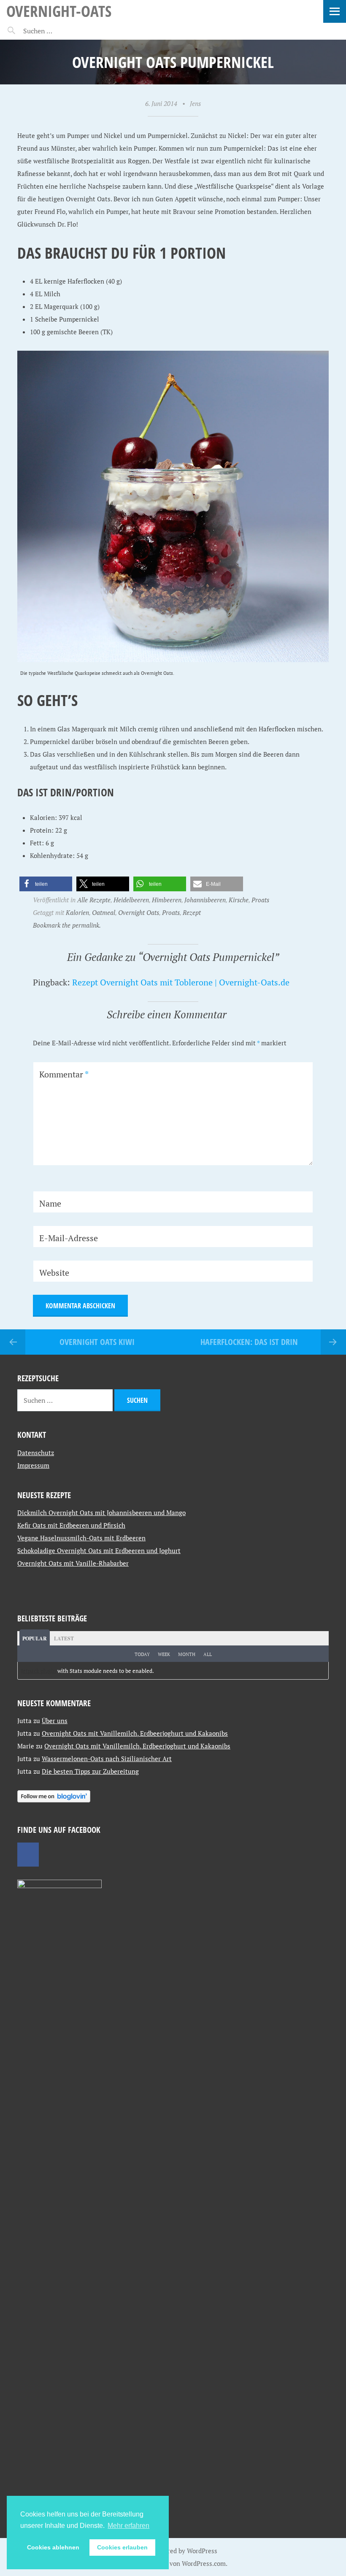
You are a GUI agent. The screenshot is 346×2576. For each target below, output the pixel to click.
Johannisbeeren (205, 900)
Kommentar (64, 1074)
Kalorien (77, 912)
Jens (195, 103)
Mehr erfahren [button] (128, 2526)
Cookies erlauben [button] (122, 2547)
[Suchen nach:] (58, 31)
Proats (260, 900)
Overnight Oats (139, 912)
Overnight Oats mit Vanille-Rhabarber (73, 1563)
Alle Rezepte (94, 900)
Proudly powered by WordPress (173, 2551)
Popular (35, 1638)
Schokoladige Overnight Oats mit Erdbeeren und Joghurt (99, 1550)
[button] (46, 884)
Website (54, 1273)
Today (142, 1654)
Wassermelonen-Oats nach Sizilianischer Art (107, 1759)
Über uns (55, 1721)
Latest (64, 1638)
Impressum (33, 1465)
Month (187, 1654)
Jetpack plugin (39, 1671)
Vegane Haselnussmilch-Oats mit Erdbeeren (81, 1538)
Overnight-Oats (59, 11)
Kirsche (239, 900)
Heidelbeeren (131, 900)
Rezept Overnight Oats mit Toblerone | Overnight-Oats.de (181, 982)
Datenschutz (36, 1453)
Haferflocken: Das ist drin (249, 1342)
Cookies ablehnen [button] (53, 2547)
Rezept (192, 912)
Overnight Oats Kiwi (97, 1342)
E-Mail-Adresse (69, 1238)
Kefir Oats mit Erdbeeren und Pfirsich (71, 1525)
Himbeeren (167, 900)
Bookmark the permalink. (67, 925)
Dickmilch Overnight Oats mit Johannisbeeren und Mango (101, 1513)
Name (50, 1203)
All (208, 1654)
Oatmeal (104, 912)
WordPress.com (204, 2563)
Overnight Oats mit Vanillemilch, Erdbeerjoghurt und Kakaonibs (135, 1733)
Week (164, 1654)
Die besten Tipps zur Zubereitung (90, 1771)
